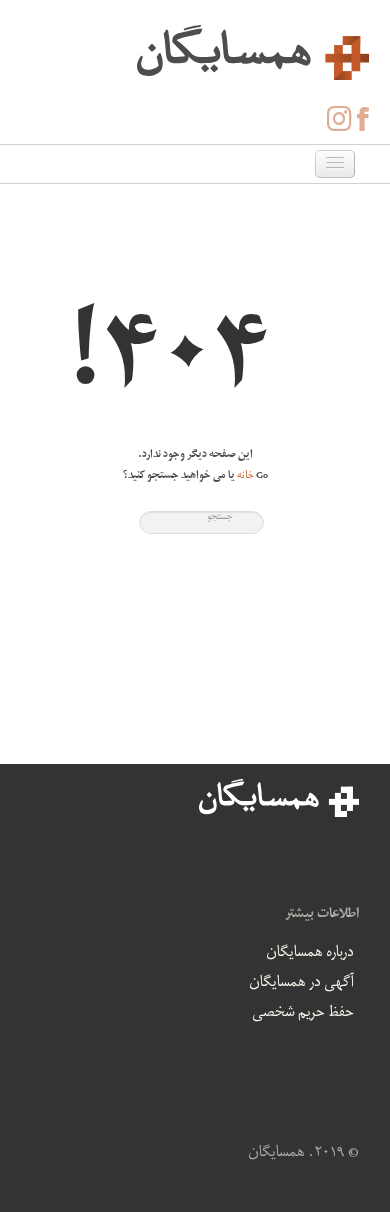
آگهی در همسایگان (301, 984)
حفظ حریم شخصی (303, 1014)
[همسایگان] (195, 50)
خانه (245, 477)
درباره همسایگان (310, 954)
